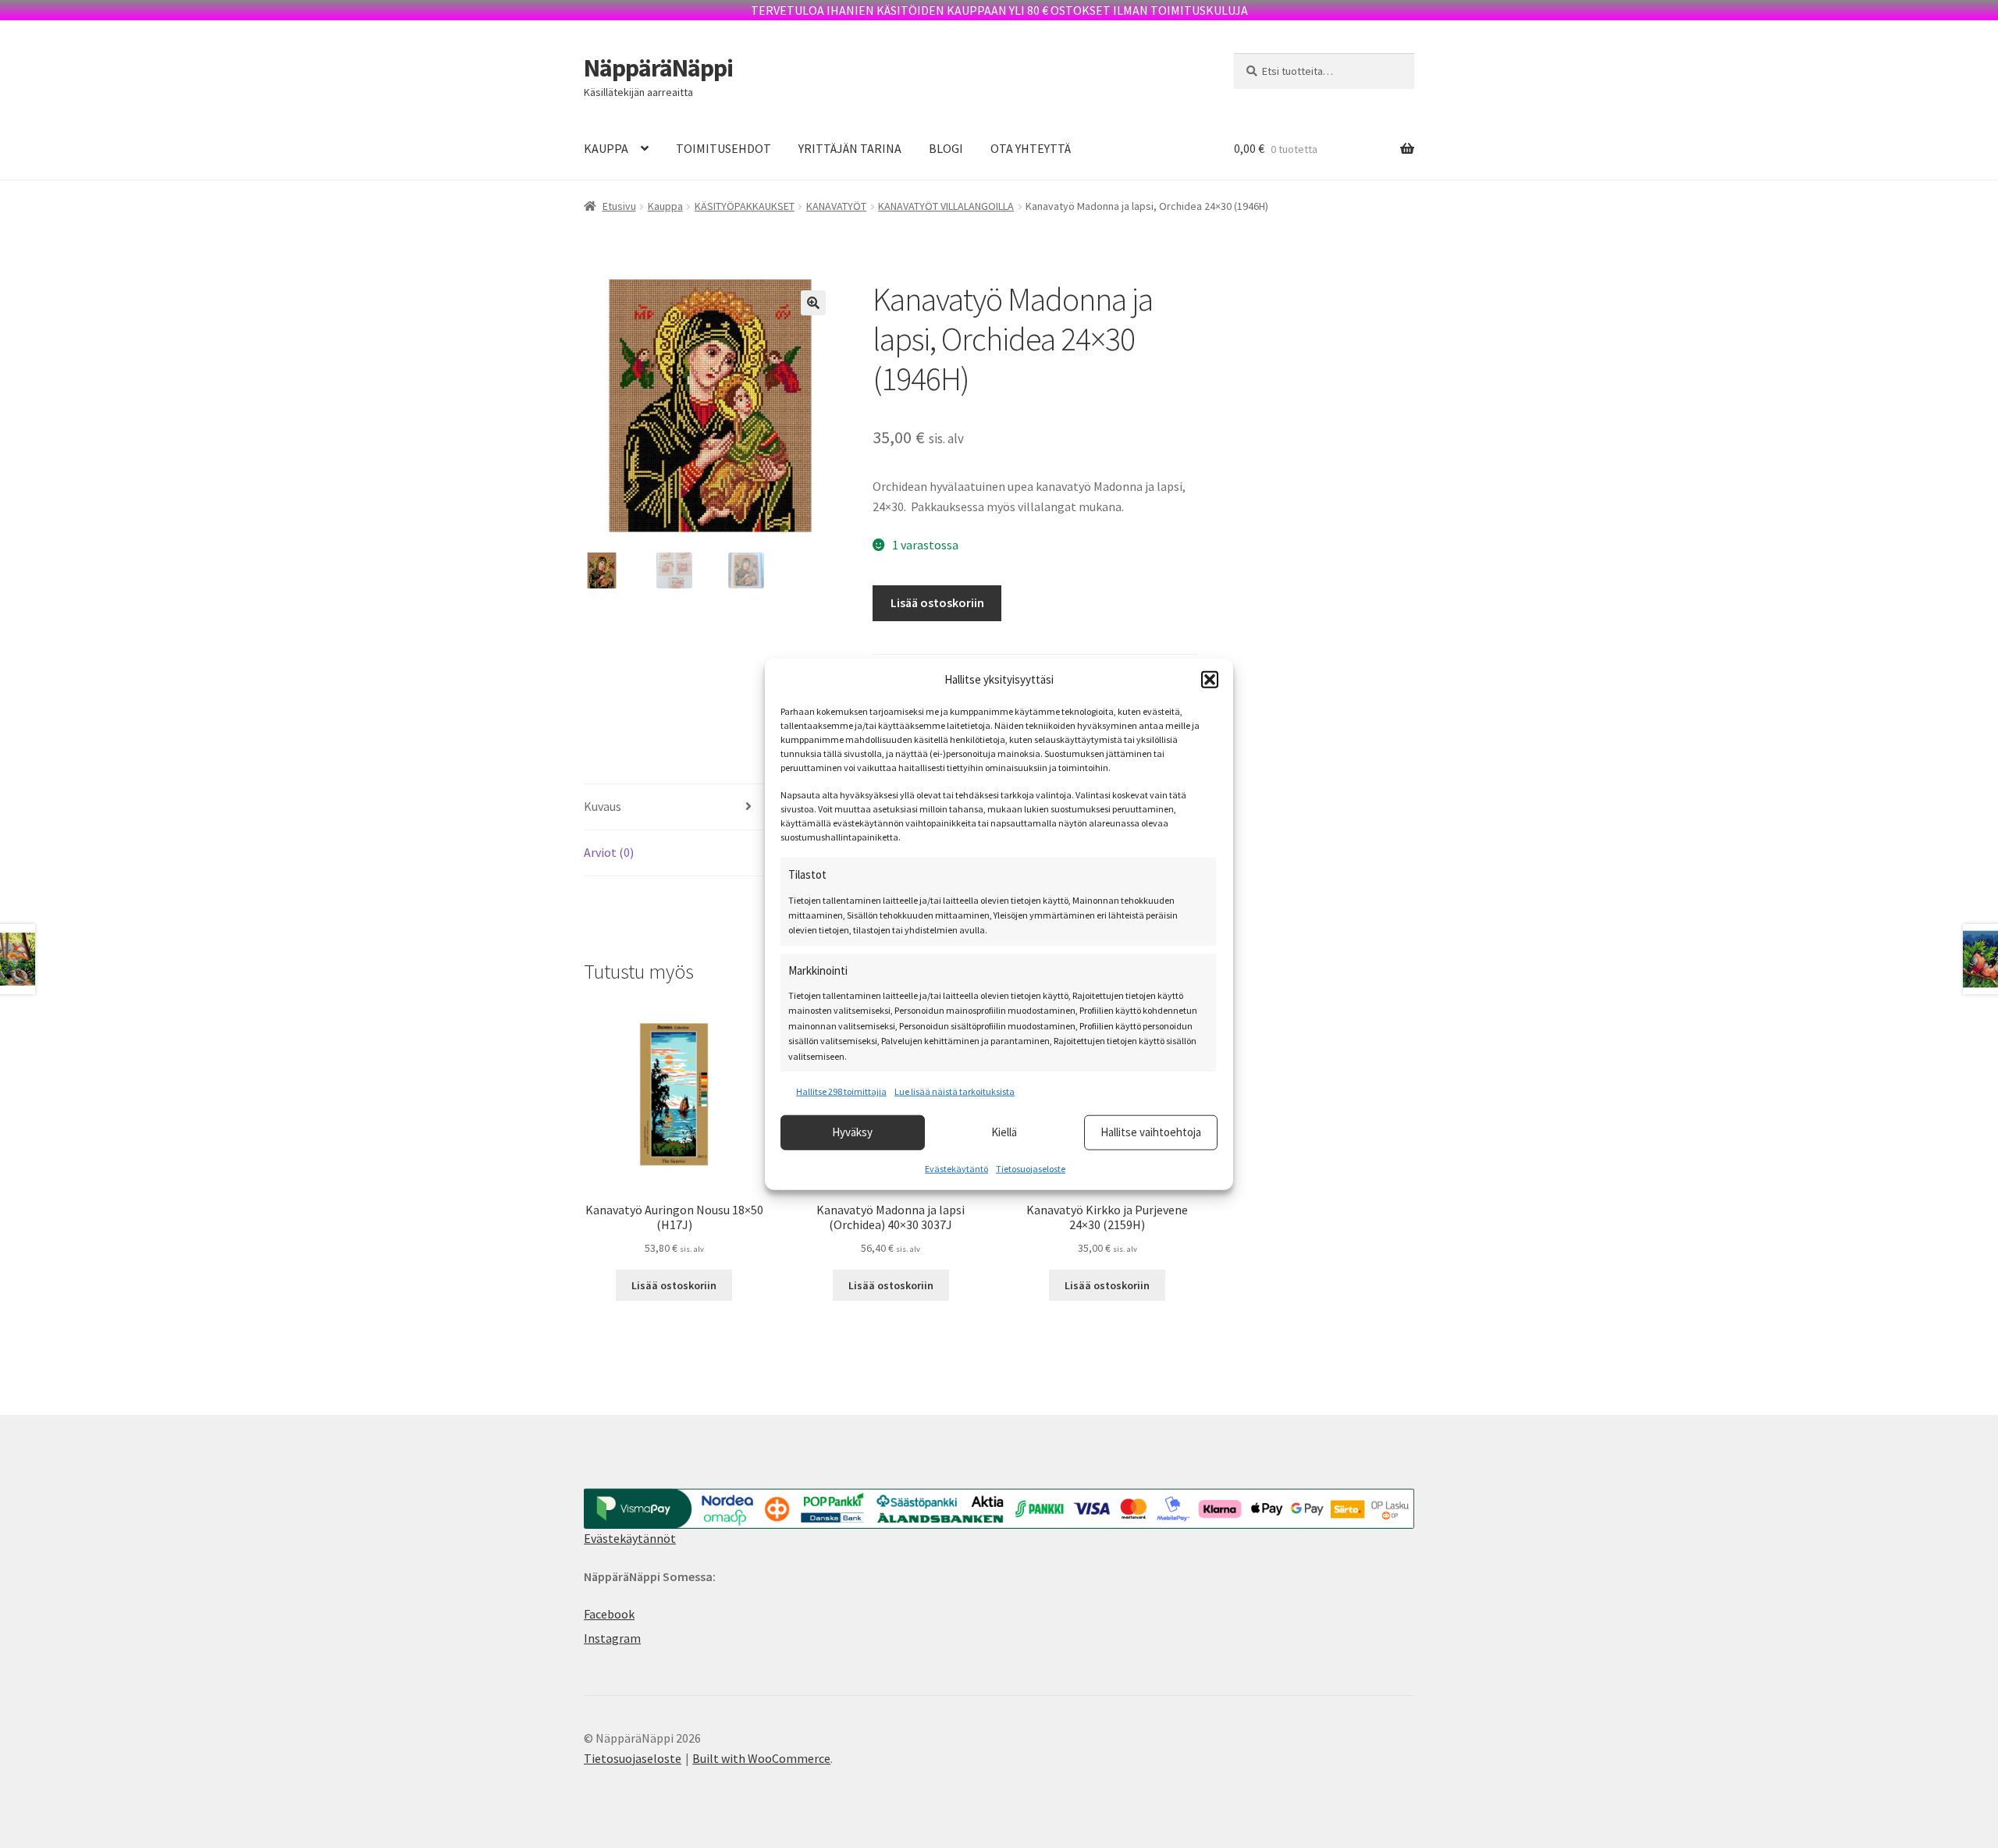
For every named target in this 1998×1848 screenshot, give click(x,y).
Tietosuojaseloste (1031, 1168)
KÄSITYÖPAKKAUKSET (745, 206)
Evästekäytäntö (956, 1168)
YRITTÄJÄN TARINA (850, 148)
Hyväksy (852, 1132)
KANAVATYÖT (836, 206)
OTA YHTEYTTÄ (1031, 148)
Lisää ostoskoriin (937, 602)
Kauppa (665, 206)
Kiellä (1004, 1132)
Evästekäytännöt (630, 1538)
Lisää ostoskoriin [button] (674, 1285)
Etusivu (619, 206)
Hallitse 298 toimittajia (841, 1091)
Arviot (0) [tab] (609, 852)
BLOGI (946, 148)
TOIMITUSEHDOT (723, 148)
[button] (1210, 680)
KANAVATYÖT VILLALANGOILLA (946, 206)
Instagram (612, 1638)
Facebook (609, 1614)
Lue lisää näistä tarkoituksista (955, 1091)
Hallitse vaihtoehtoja (1151, 1132)
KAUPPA (606, 148)
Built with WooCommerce (761, 1758)
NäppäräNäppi (658, 68)
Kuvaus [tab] (603, 806)
